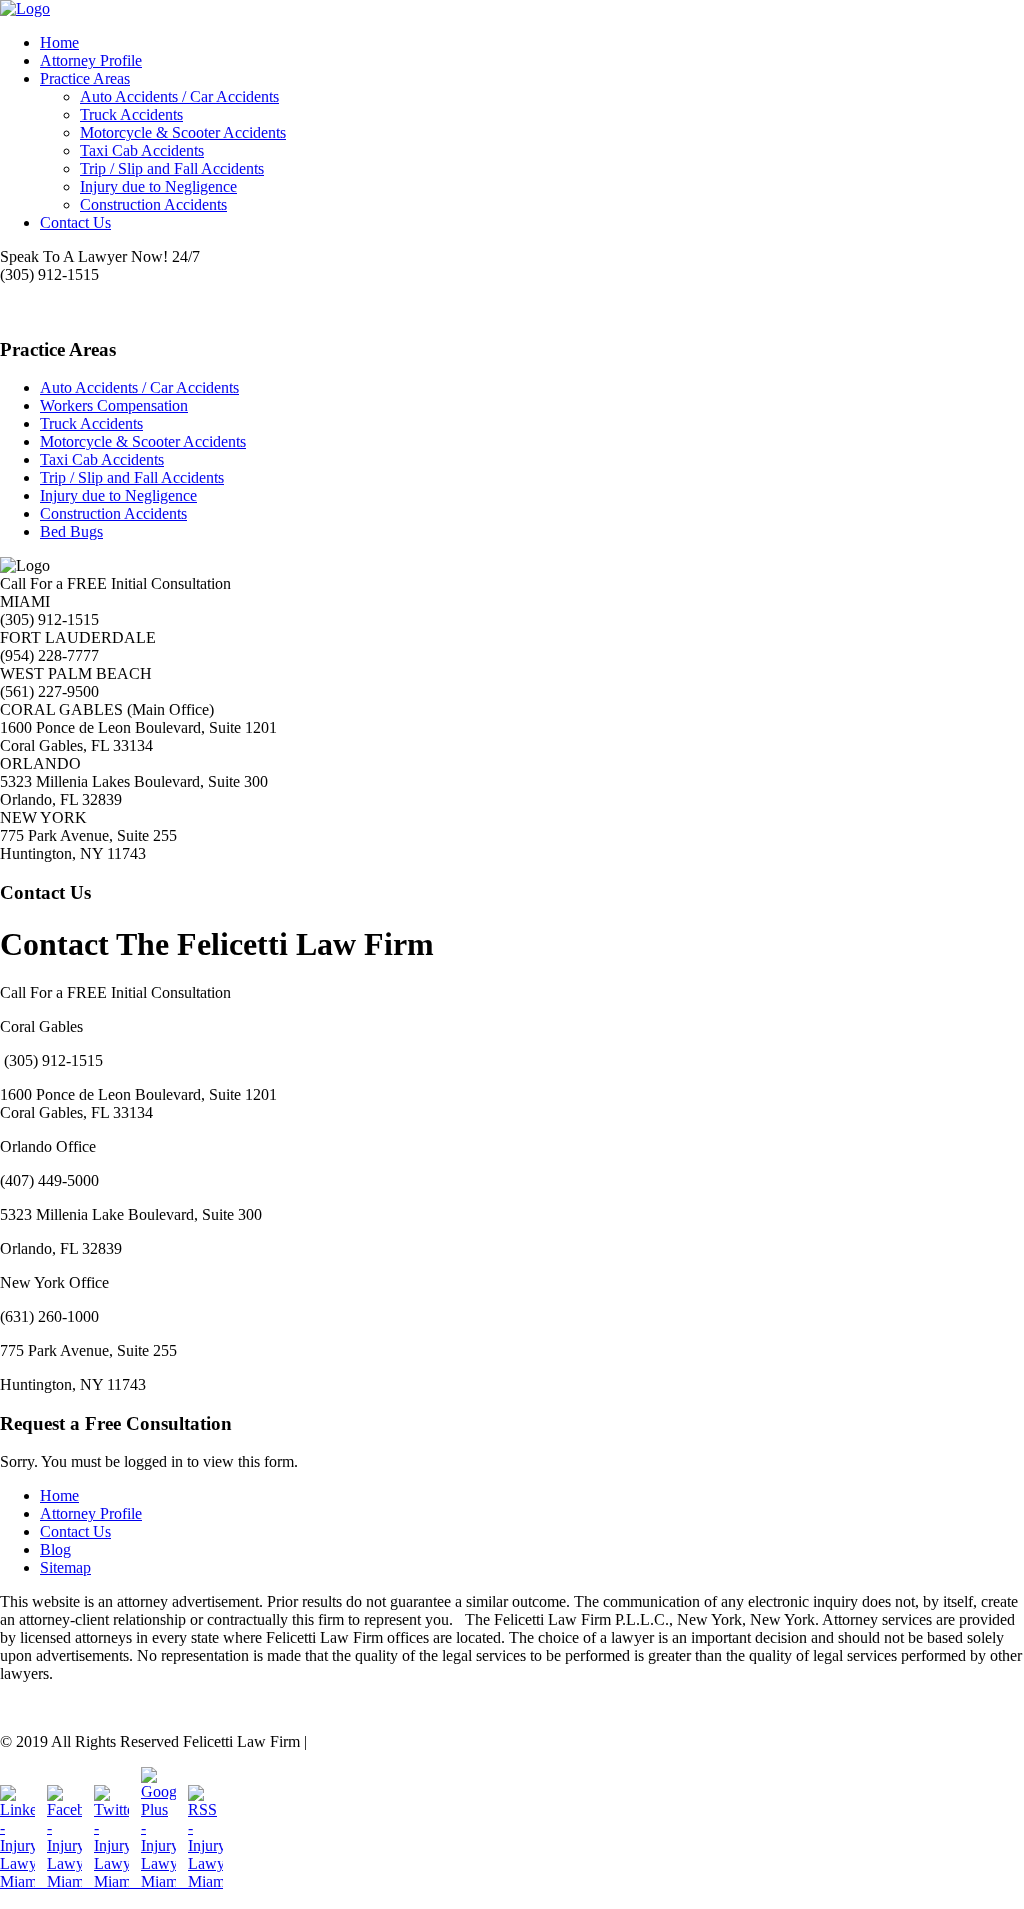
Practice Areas (85, 78)
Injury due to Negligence (158, 186)
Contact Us (75, 222)
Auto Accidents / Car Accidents (179, 96)
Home (59, 42)
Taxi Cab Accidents (142, 150)
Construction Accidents (153, 204)
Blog (55, 1549)
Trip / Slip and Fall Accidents (172, 168)
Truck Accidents (131, 114)
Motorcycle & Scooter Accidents (183, 132)
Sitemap (65, 1567)
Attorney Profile (91, 60)
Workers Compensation (114, 405)
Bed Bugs (71, 531)
